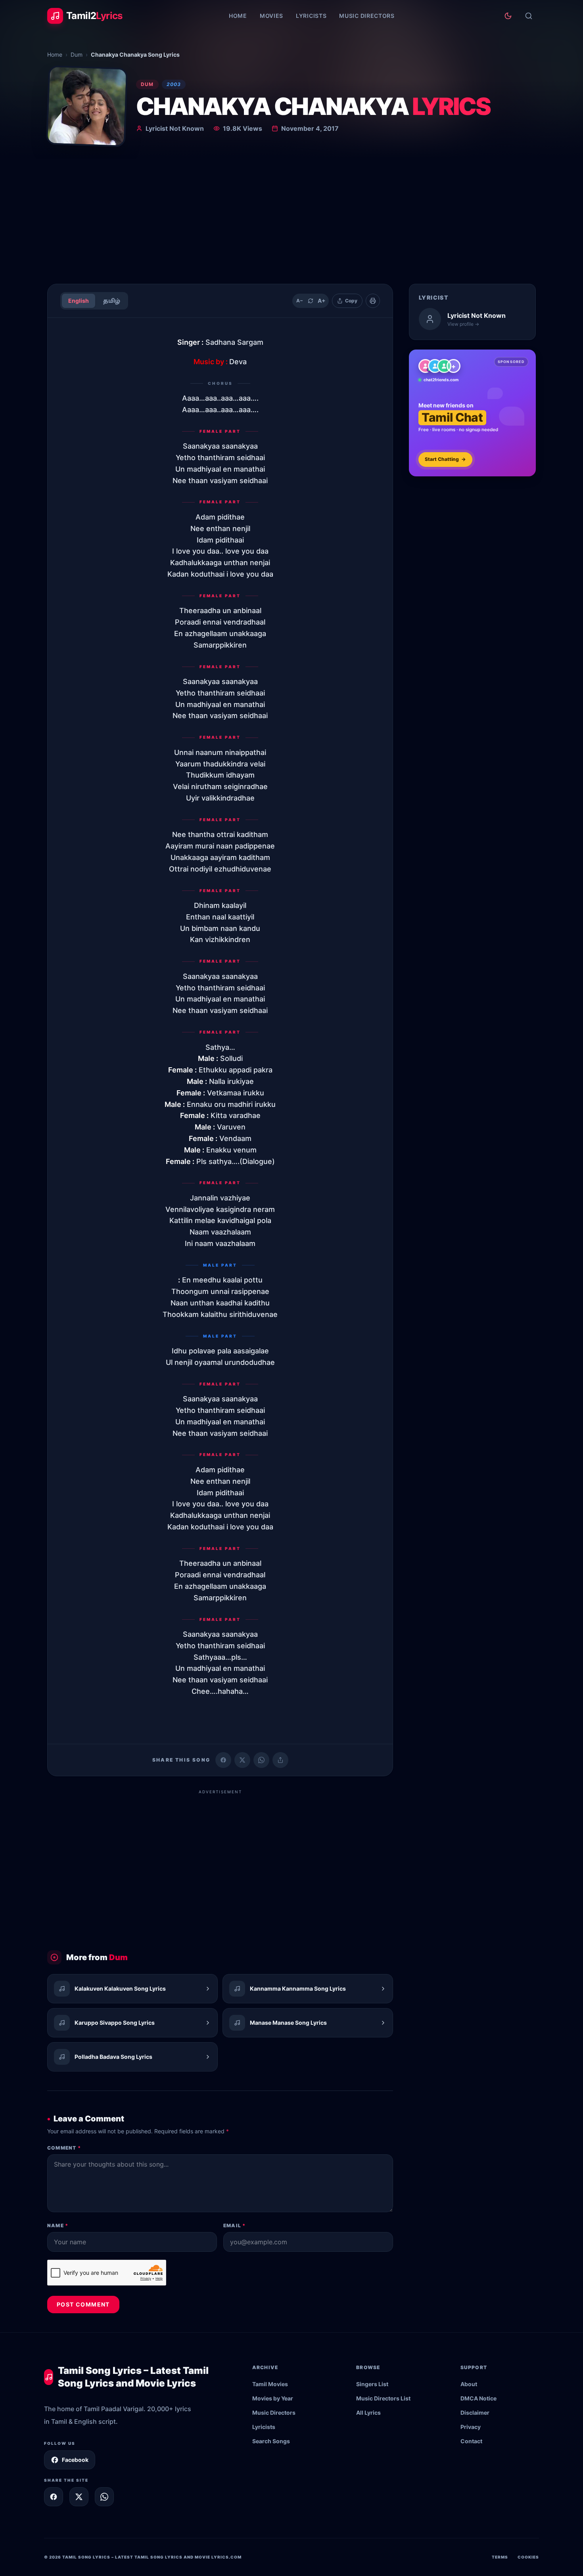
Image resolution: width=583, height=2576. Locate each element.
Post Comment (83, 2304)
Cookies (528, 2557)
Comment (64, 2148)
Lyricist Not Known (175, 128)
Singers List (372, 2384)
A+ (322, 301)
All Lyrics (368, 2413)
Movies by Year (273, 2398)
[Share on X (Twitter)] (242, 1760)
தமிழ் (112, 301)
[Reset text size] (311, 301)
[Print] (373, 301)
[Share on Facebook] (223, 1760)
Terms (500, 2557)
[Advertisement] (291, 218)
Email (234, 2225)
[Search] (529, 16)
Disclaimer (475, 2413)
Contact (471, 2441)
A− (300, 301)
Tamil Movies (270, 2384)
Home (238, 16)
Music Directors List (383, 2398)
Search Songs (271, 2441)
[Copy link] (280, 1760)
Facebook (75, 2460)
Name (58, 2225)
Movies (271, 16)
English (79, 301)
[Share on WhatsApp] (261, 1760)
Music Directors (367, 16)
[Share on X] (79, 2497)
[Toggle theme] (508, 16)
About (469, 2384)
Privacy (471, 2427)
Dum (77, 54)
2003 (174, 84)
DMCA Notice (478, 2398)
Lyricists (311, 16)
